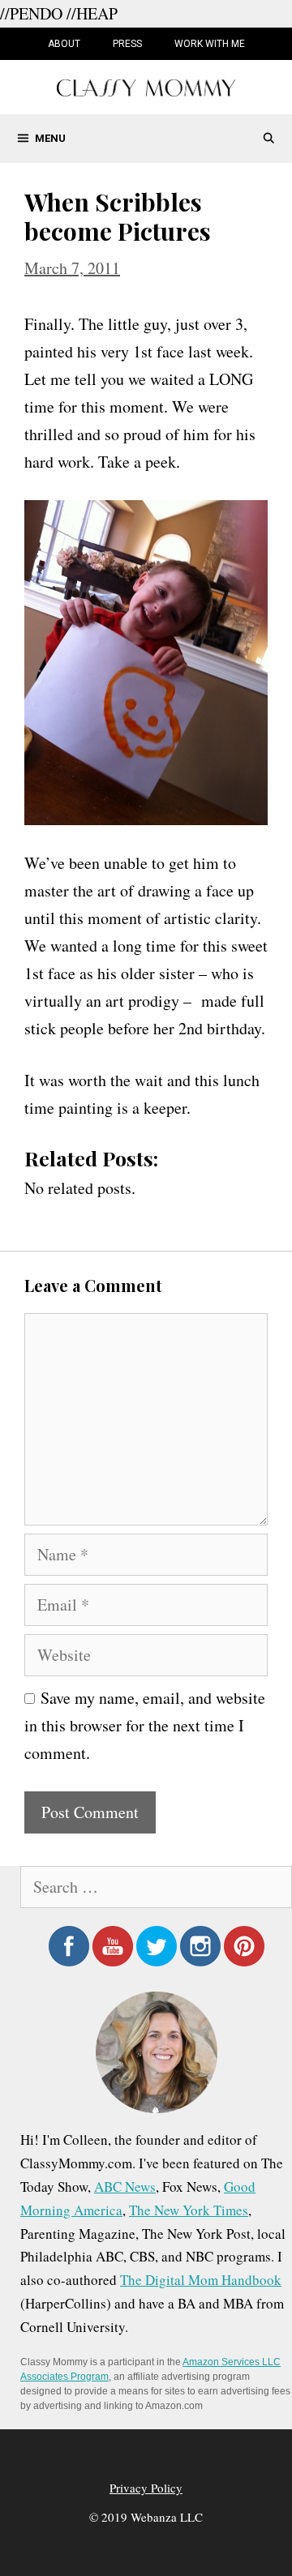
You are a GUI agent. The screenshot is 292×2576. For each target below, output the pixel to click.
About (64, 44)
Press (127, 44)
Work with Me (210, 44)
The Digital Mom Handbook (201, 2280)
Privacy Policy (146, 2488)
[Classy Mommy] (146, 86)
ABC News (125, 2187)
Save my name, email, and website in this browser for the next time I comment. (145, 1725)
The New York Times (189, 2210)
